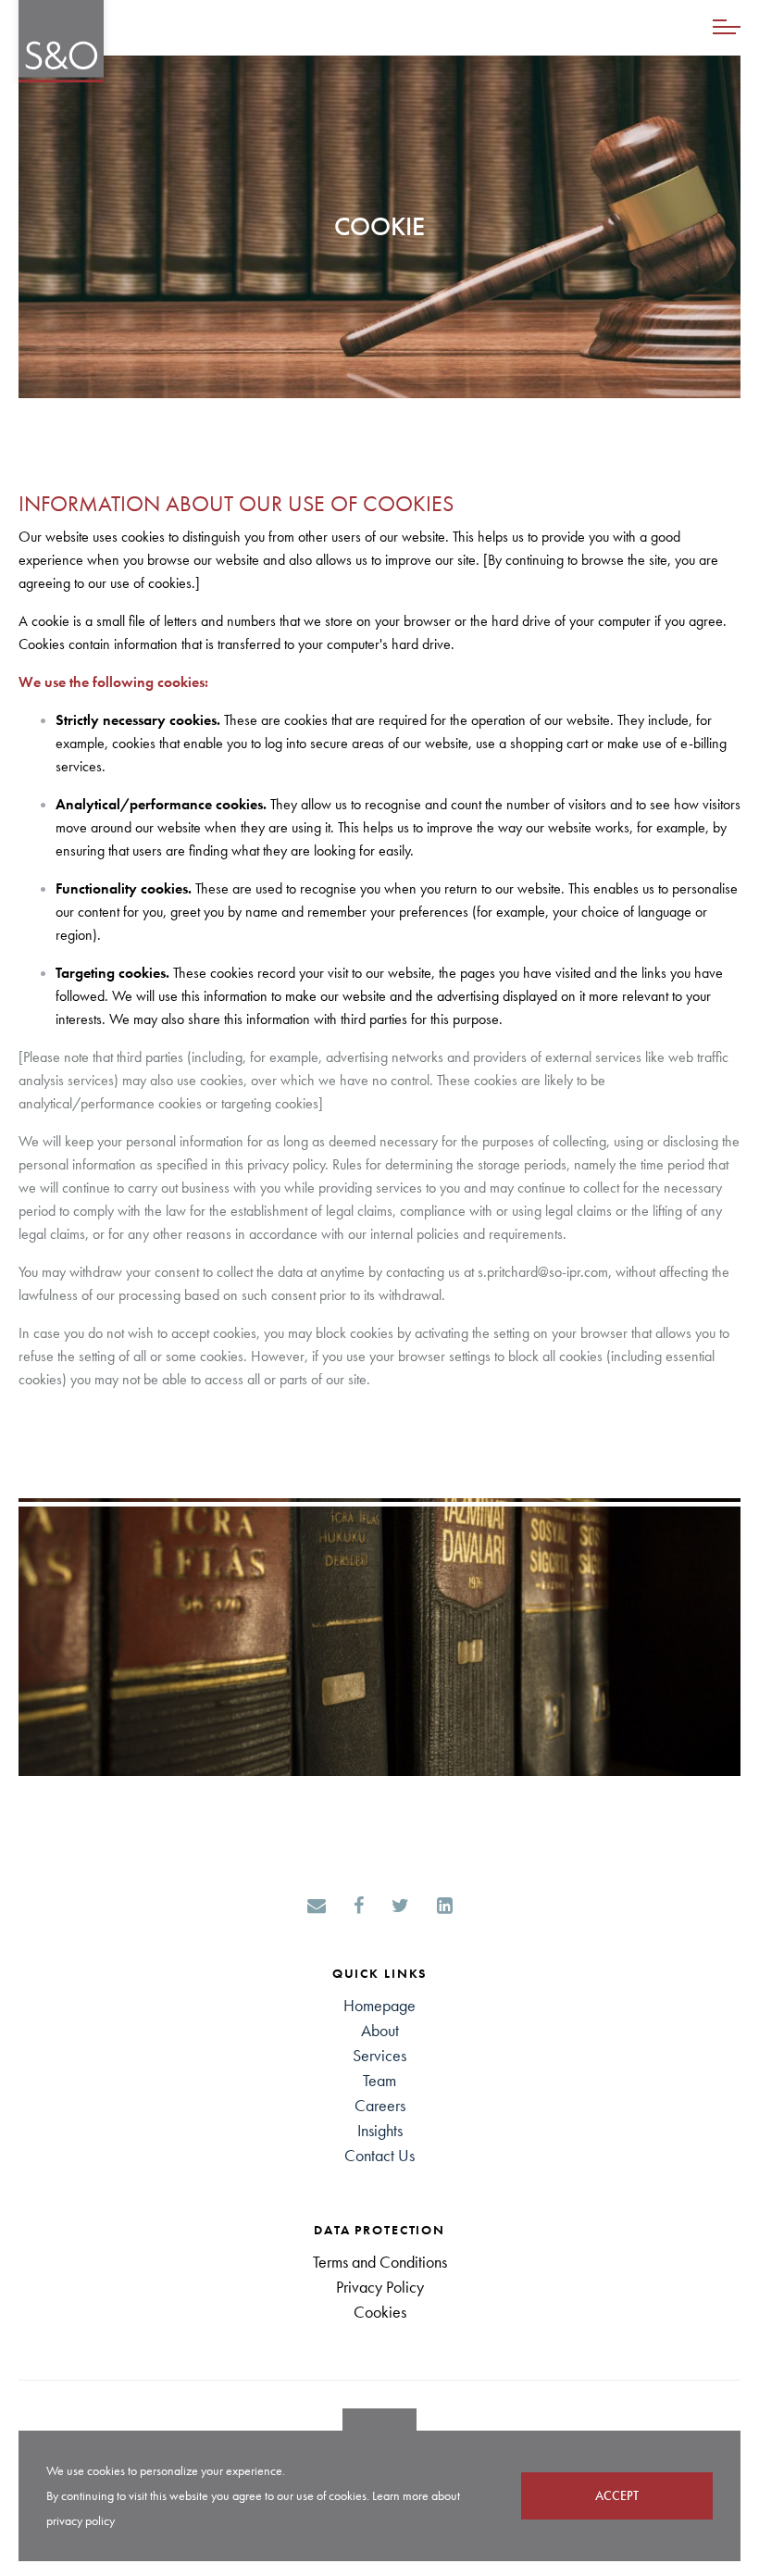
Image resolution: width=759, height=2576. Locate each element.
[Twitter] (400, 1907)
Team (379, 2080)
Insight (377, 2130)
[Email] (317, 1907)
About (380, 2030)
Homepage (379, 2005)
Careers (380, 2105)
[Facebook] (359, 1907)
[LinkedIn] (445, 1907)
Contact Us (379, 2155)
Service (377, 2055)
